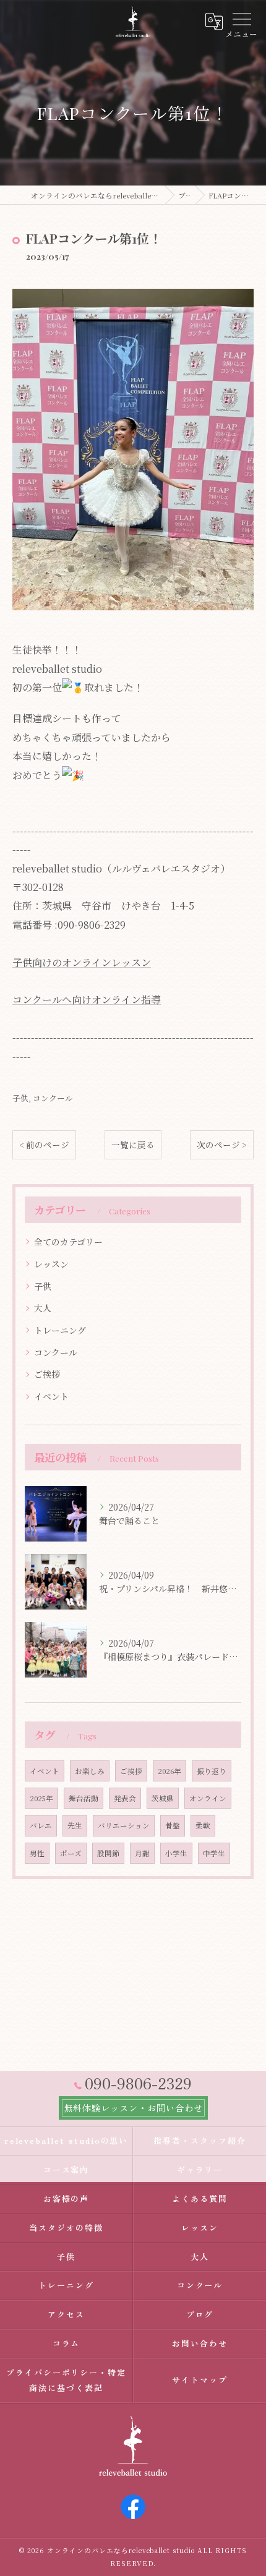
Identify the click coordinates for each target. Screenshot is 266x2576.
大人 (43, 1308)
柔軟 (203, 1825)
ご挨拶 (47, 1374)
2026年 (169, 1771)
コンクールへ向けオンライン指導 (87, 1000)
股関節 (108, 1853)
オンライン (208, 1798)
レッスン (51, 1264)
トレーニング (60, 1330)
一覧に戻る (133, 1145)
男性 (37, 1853)
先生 (75, 1825)
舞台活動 (84, 1798)
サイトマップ (200, 2380)
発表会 (125, 1798)
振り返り (212, 1771)
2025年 (41, 1798)
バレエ (41, 1825)
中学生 (214, 1853)
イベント (51, 1396)
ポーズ (71, 1853)
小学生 (176, 1853)
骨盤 (173, 1825)
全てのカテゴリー (68, 1242)
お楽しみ (90, 1771)
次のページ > (222, 1145)
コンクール (53, 1098)
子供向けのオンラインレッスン (82, 962)
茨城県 (163, 1798)
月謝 (142, 1853)
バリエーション (124, 1825)
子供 (20, 1098)
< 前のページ (44, 1145)
